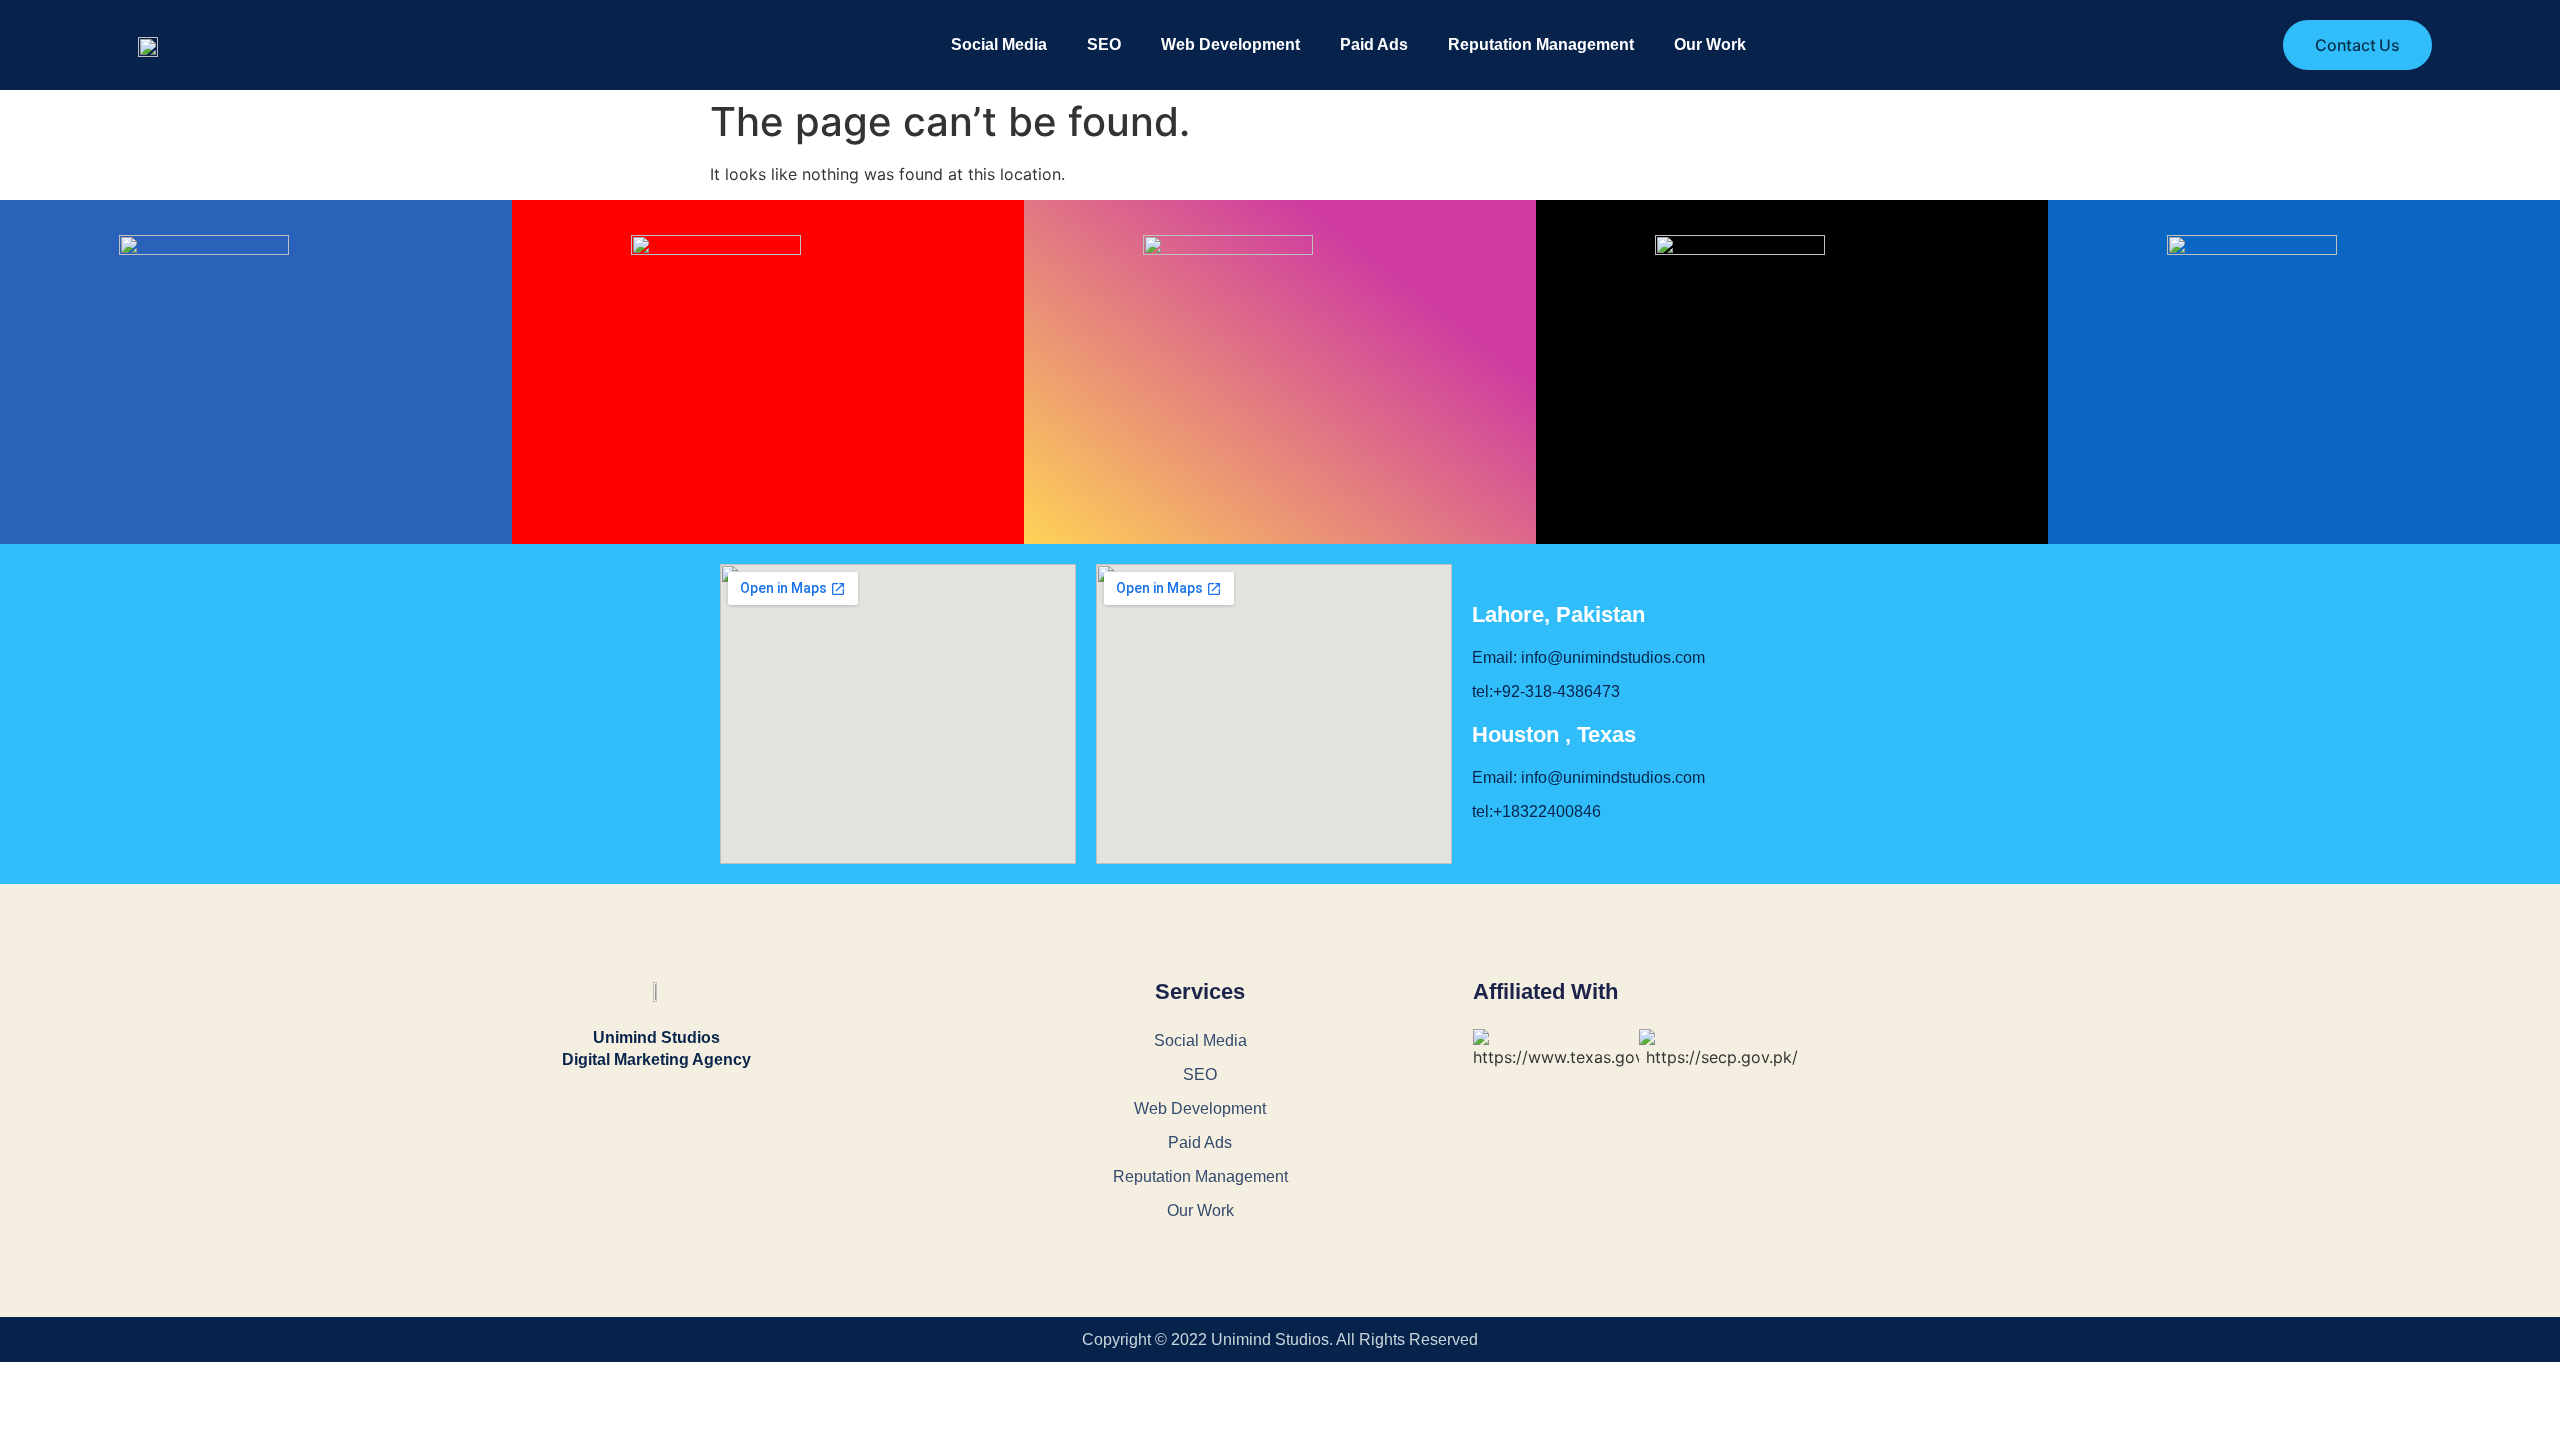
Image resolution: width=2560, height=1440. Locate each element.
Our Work (1710, 44)
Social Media (999, 44)
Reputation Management (1541, 44)
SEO (1104, 44)
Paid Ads (1374, 44)
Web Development (1230, 44)
